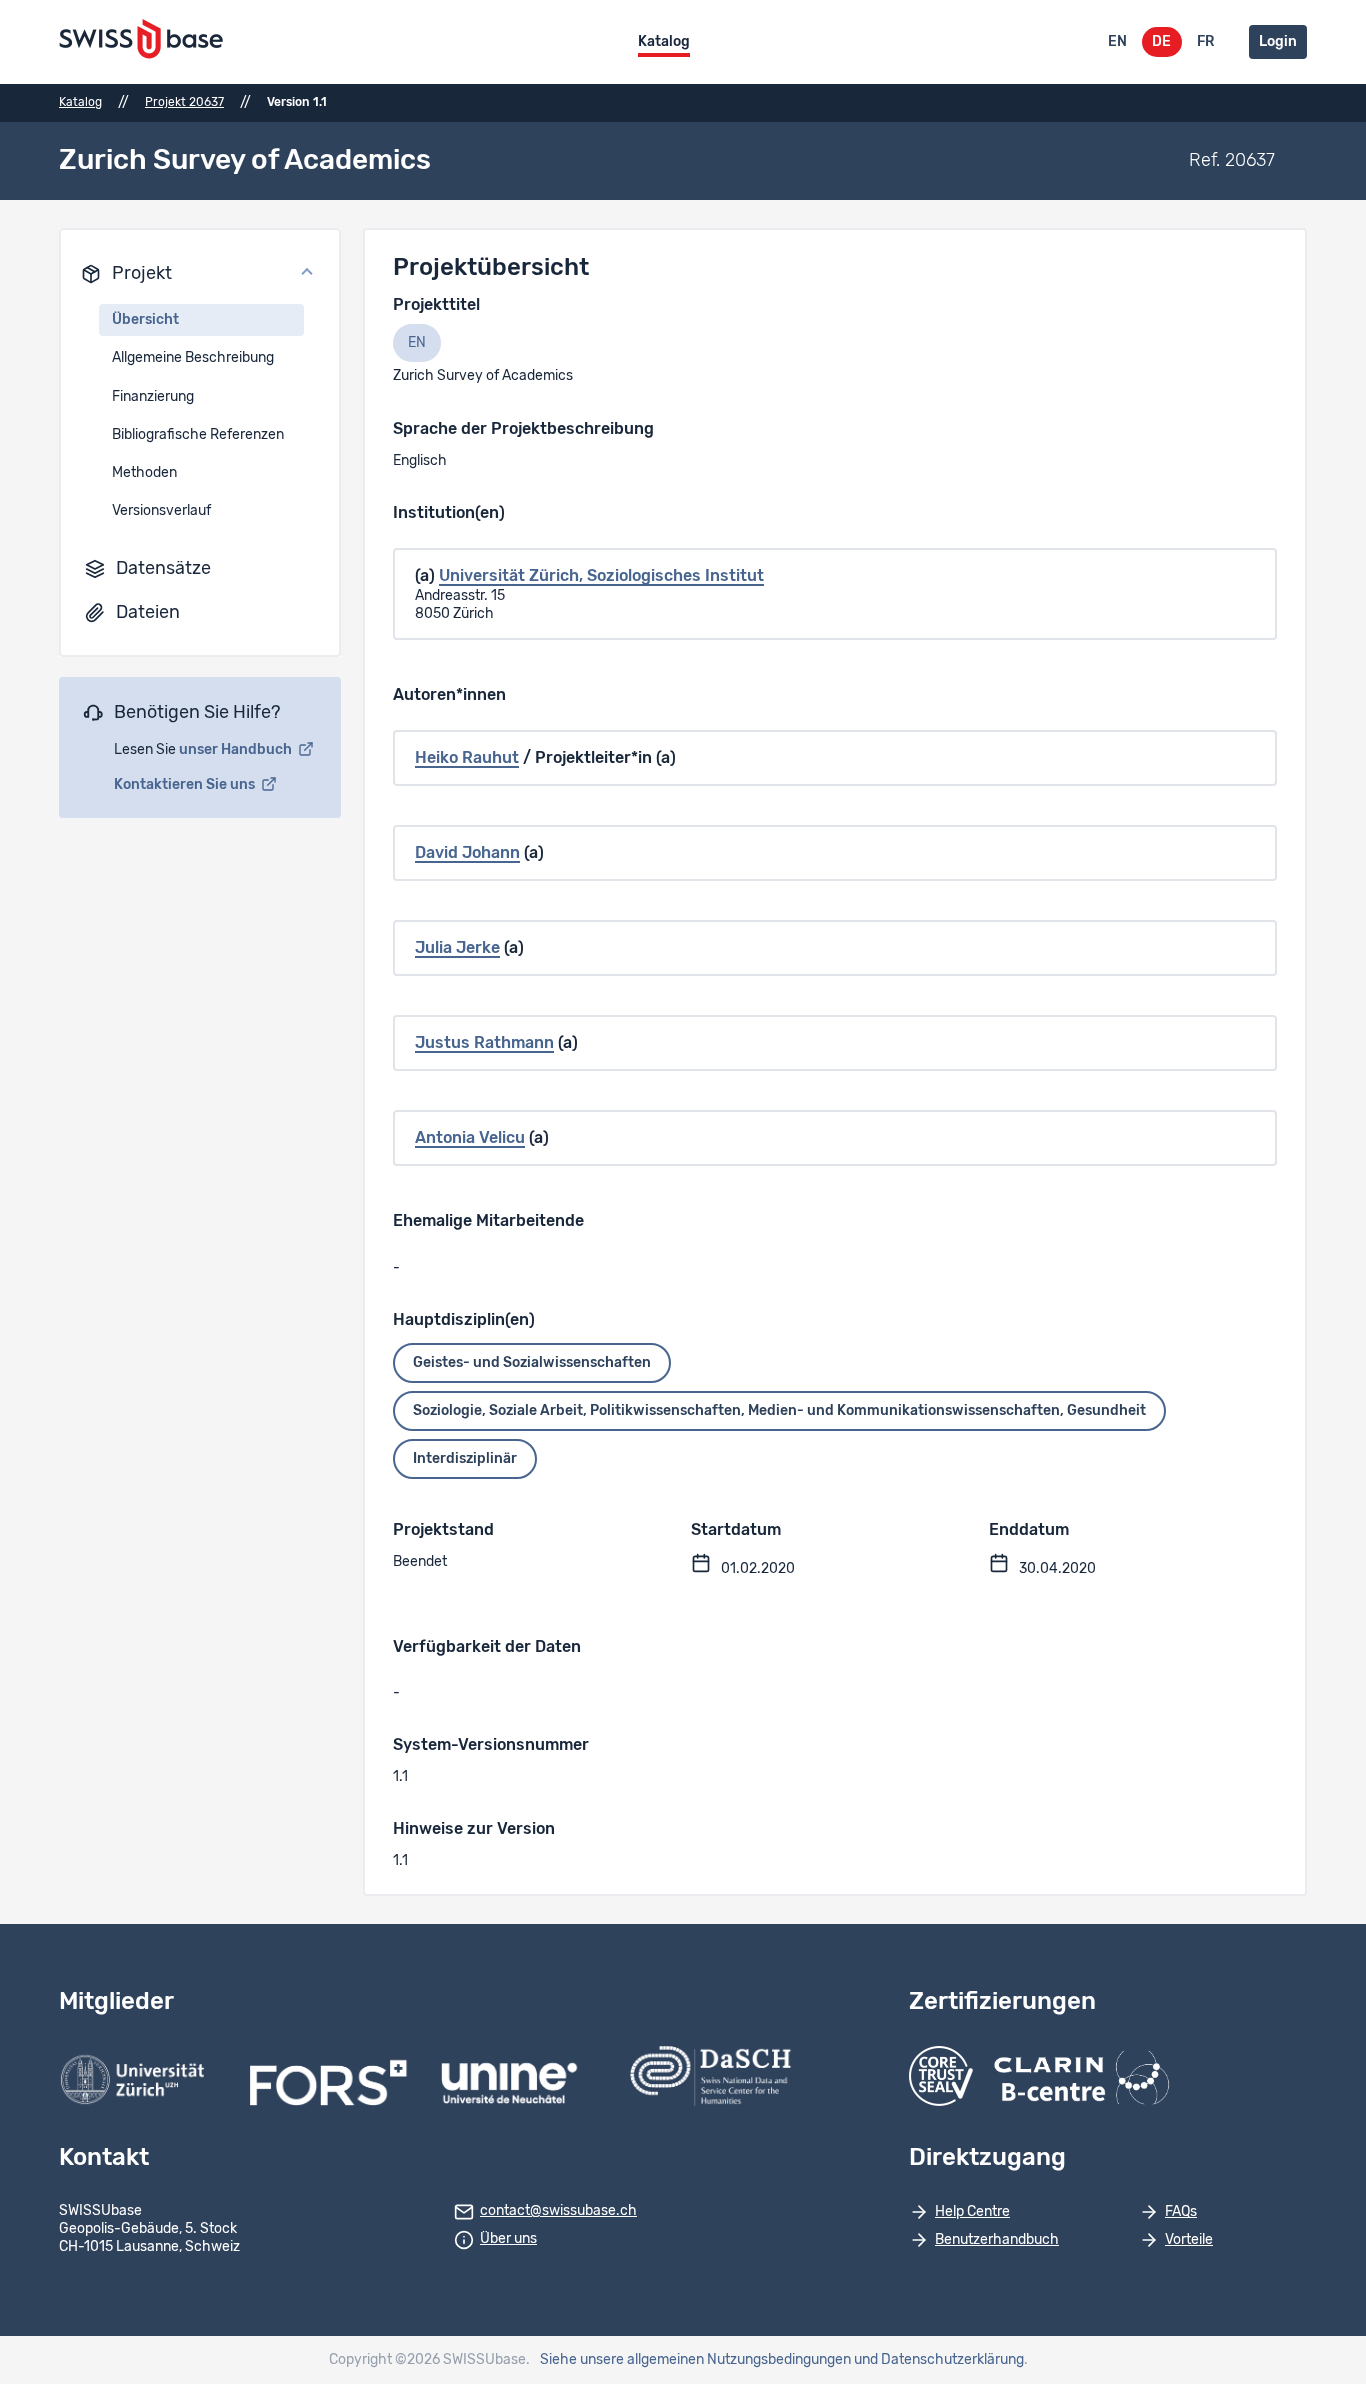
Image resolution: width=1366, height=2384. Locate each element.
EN (1117, 42)
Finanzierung (153, 397)
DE (1161, 42)
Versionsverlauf (161, 511)
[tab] (417, 343)
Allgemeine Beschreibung (193, 358)
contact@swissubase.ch (558, 2211)
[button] (200, 274)
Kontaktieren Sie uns (186, 785)
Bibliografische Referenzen (198, 435)
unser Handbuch (237, 750)
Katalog (664, 42)
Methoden (144, 473)
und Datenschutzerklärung (939, 2360)
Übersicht (145, 320)
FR (1205, 42)
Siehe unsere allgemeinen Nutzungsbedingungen (695, 2360)
